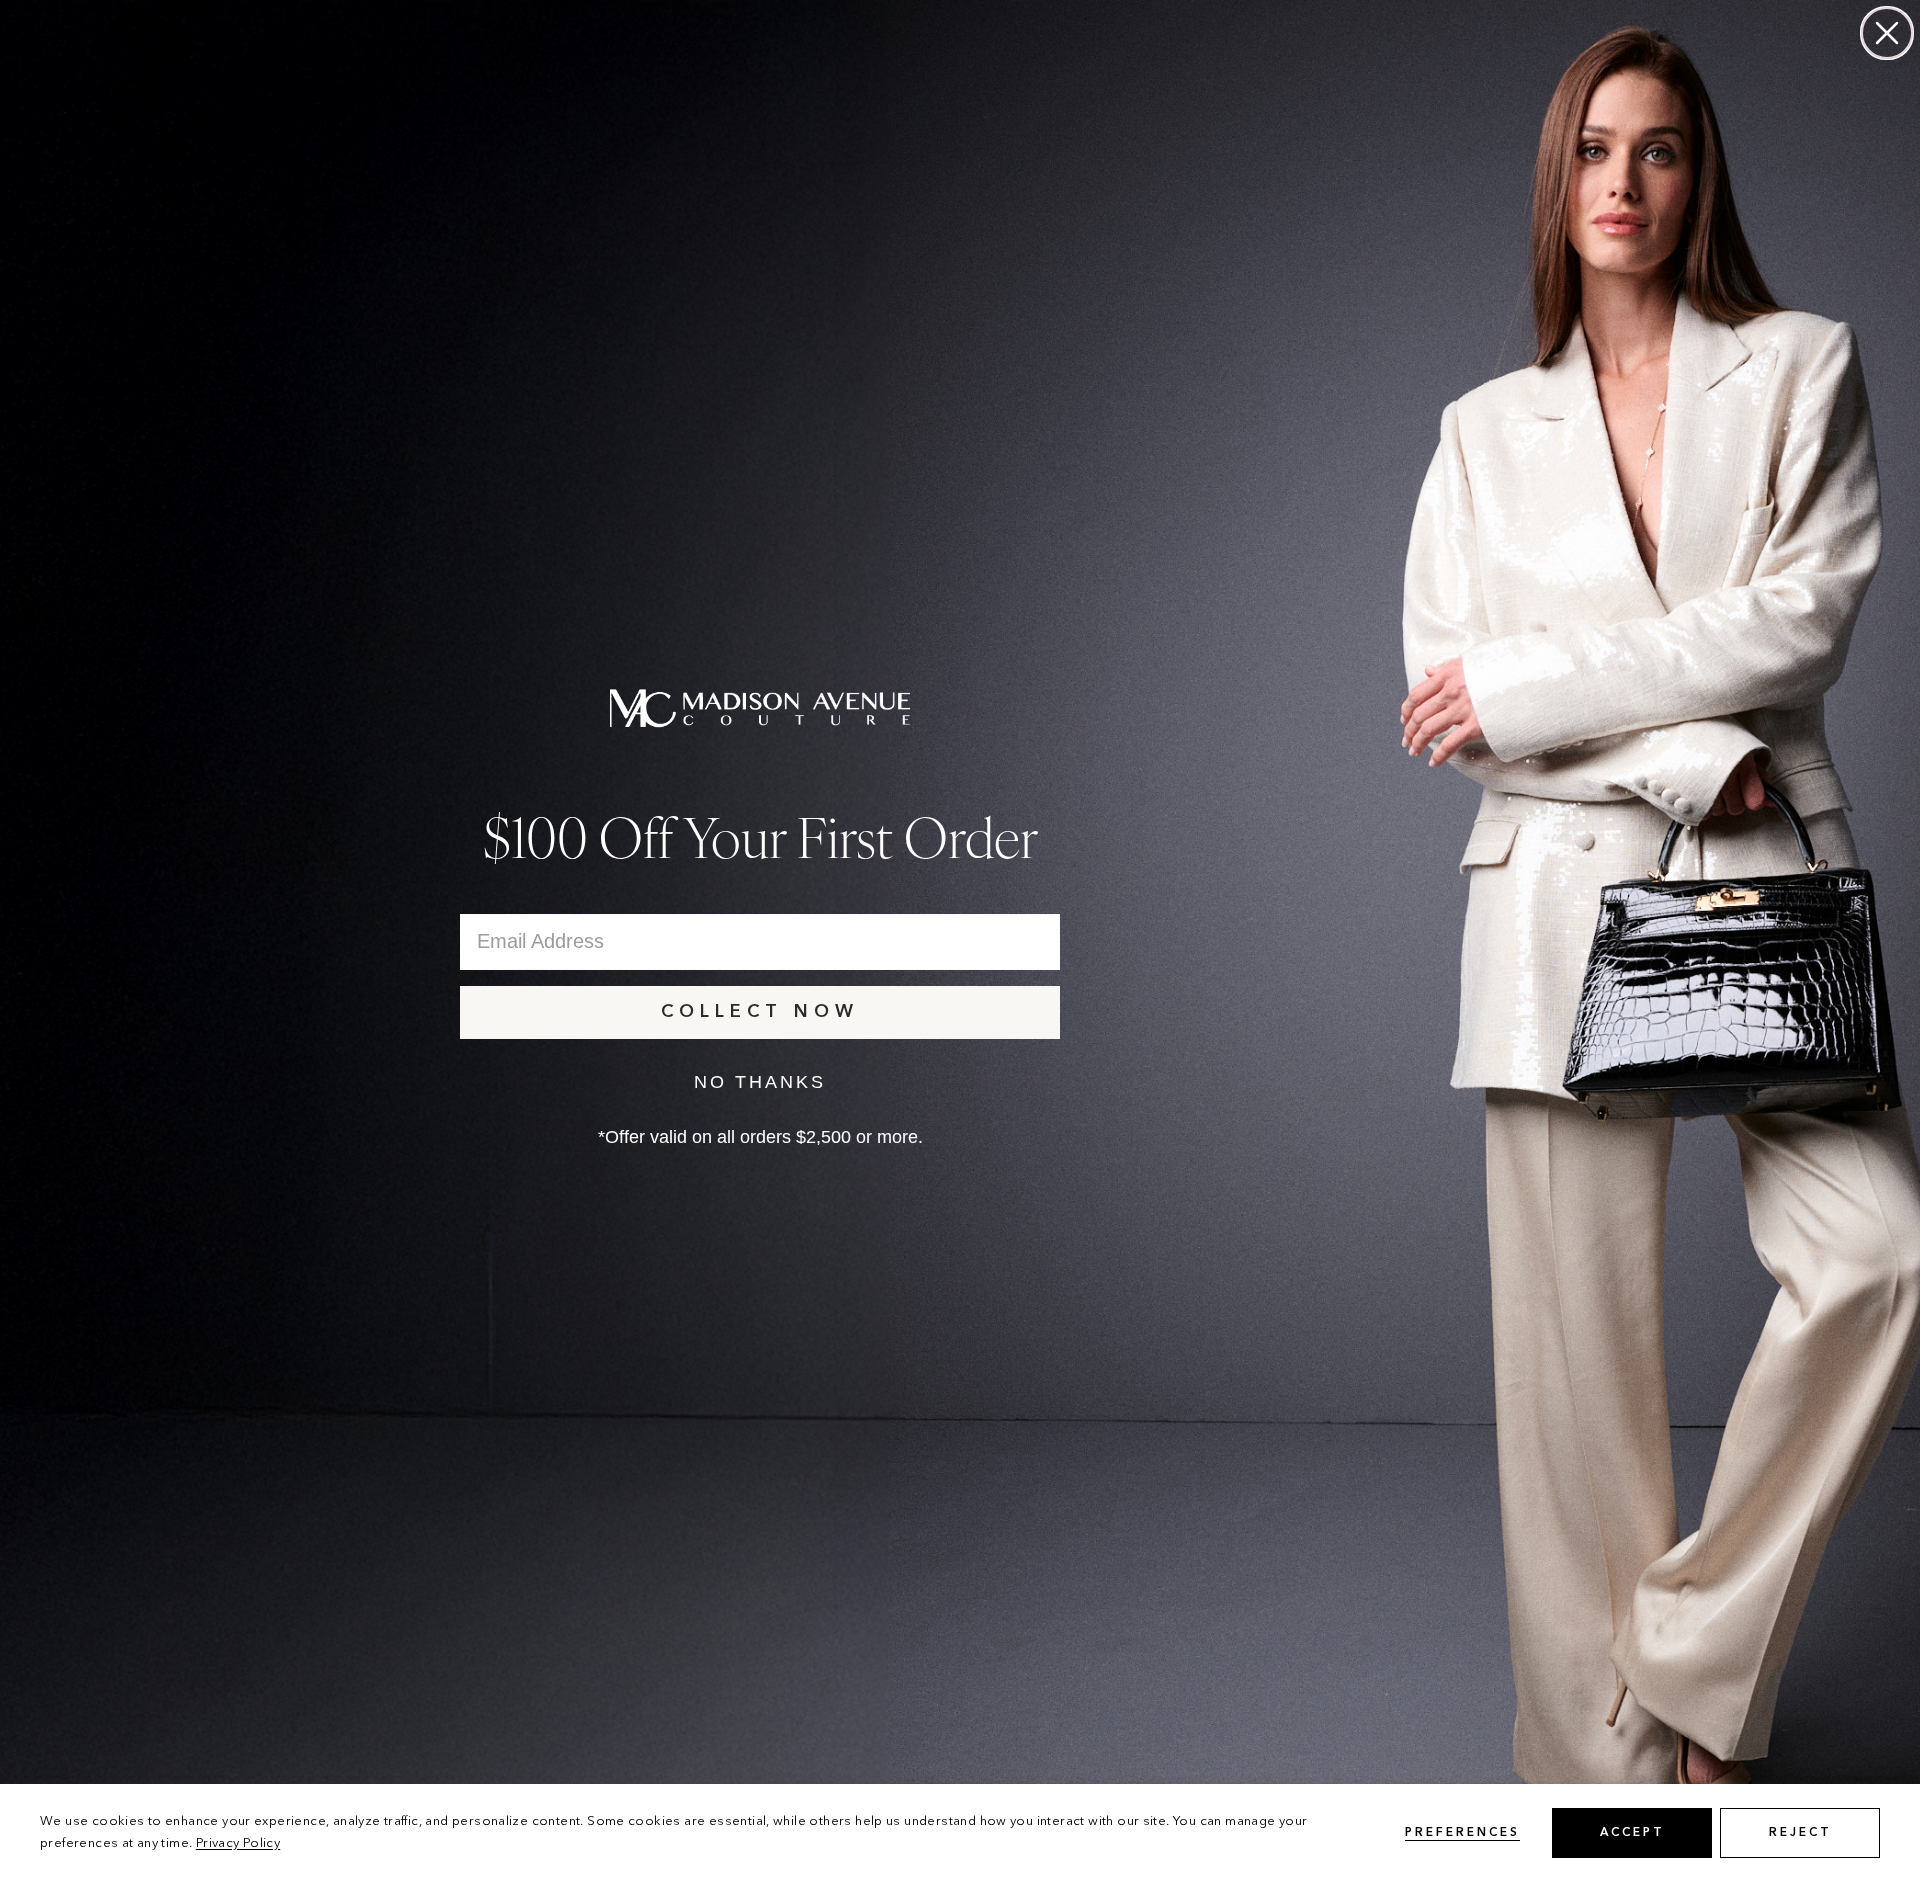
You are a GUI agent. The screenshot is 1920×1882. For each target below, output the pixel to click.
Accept (1632, 1833)
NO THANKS (760, 1082)
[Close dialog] (1887, 33)
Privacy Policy (238, 1843)
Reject (1800, 1833)
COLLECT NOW (760, 1012)
